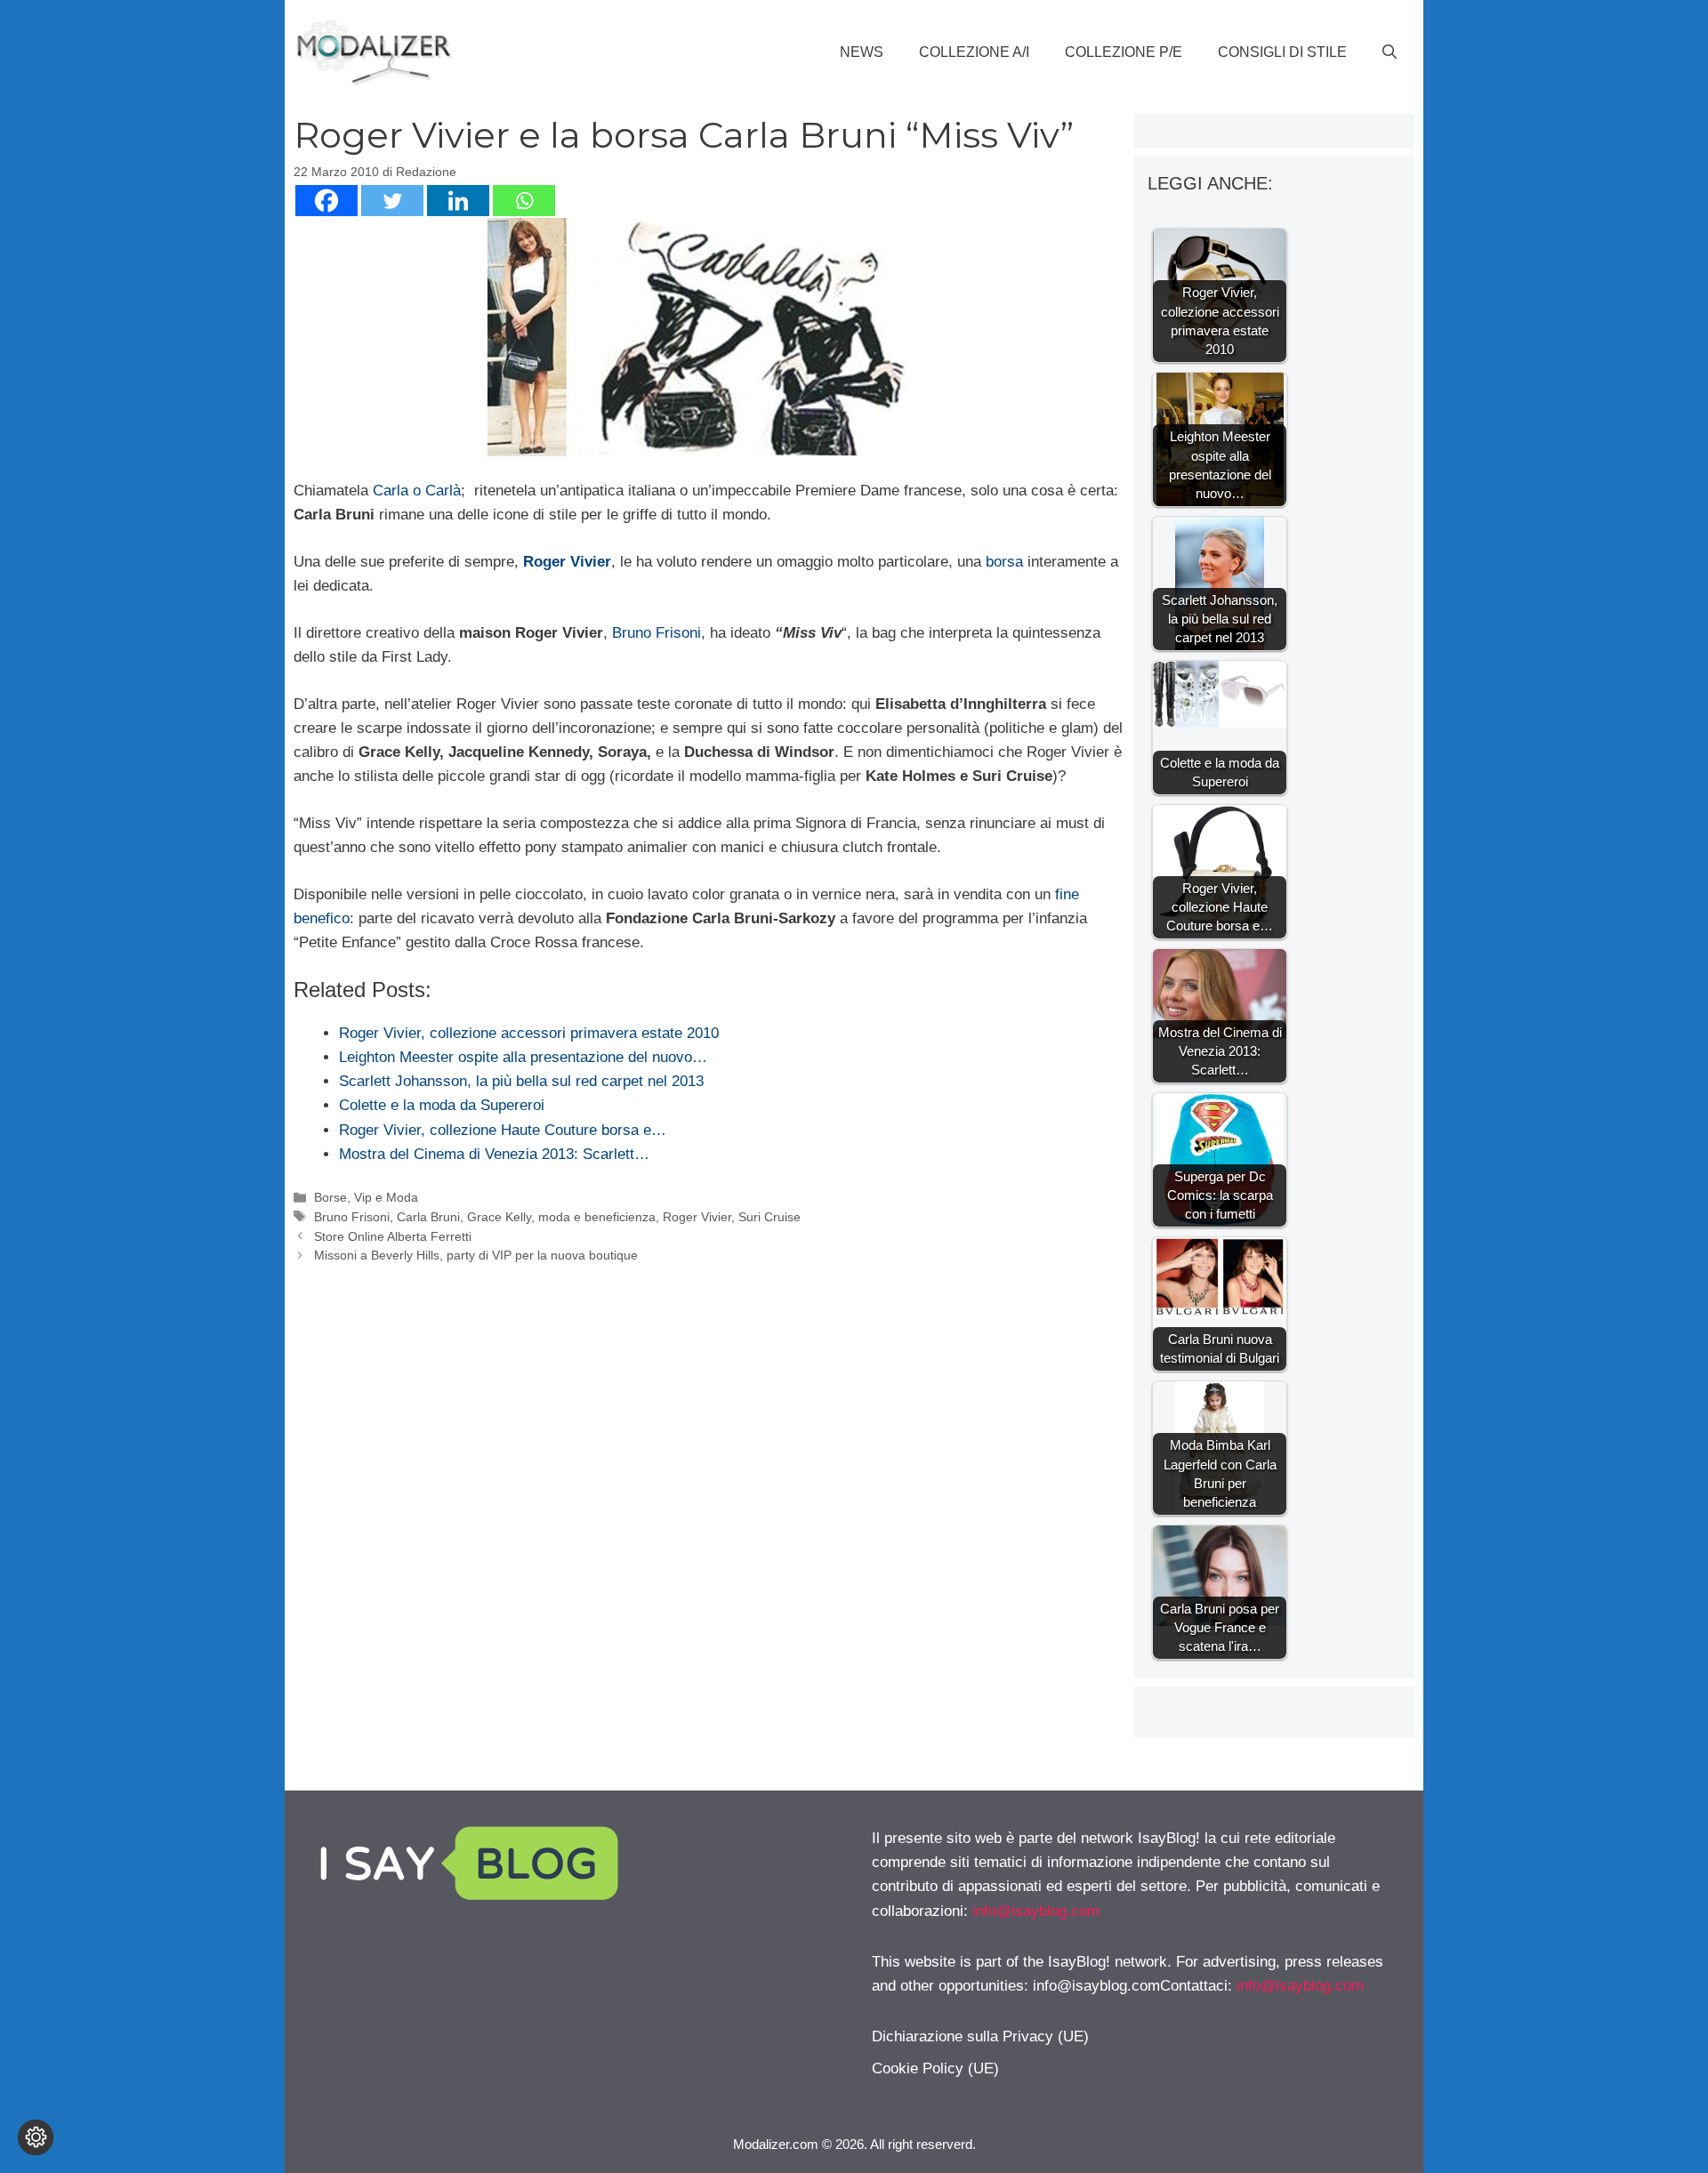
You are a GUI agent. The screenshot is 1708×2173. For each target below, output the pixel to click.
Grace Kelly (499, 1217)
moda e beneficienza (597, 1217)
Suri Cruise (769, 1217)
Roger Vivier (565, 562)
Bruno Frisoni (657, 633)
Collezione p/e (1124, 52)
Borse (330, 1197)
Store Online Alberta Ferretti (393, 1236)
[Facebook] (326, 201)
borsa (1007, 562)
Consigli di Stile (1282, 52)
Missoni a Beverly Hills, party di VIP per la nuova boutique (476, 1255)
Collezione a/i (974, 52)
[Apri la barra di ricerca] (1390, 52)
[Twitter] (392, 201)
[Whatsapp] (524, 201)
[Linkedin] (458, 201)
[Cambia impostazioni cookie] (36, 2137)
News (862, 52)
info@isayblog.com (1036, 1911)
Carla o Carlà (417, 491)
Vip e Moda (386, 1197)
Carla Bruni (428, 1217)
